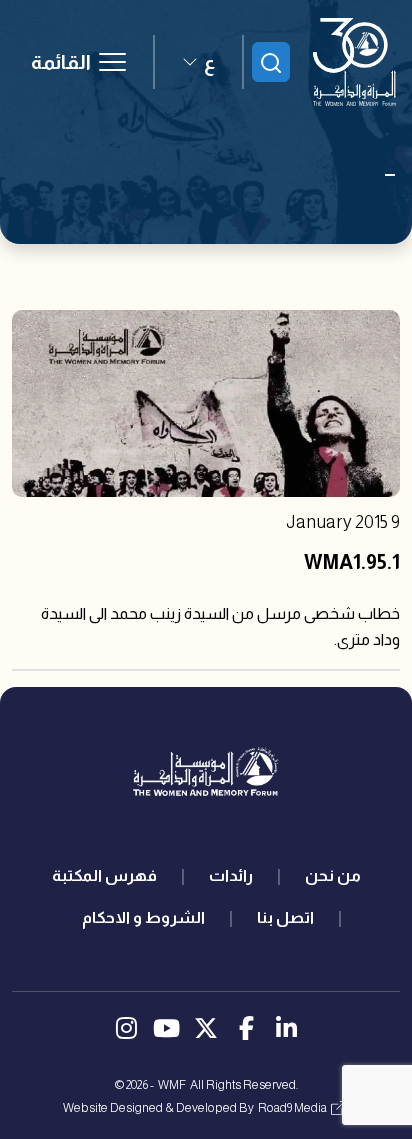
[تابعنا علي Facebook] (246, 1031)
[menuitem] (333, 876)
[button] (198, 62)
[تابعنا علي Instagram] (126, 1031)
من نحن (333, 875)
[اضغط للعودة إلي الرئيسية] (354, 62)
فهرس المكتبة (104, 875)
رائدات (231, 875)
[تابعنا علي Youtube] (166, 1031)
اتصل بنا (285, 917)
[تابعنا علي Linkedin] (286, 1031)
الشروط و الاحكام (143, 917)
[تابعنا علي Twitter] (206, 1031)
